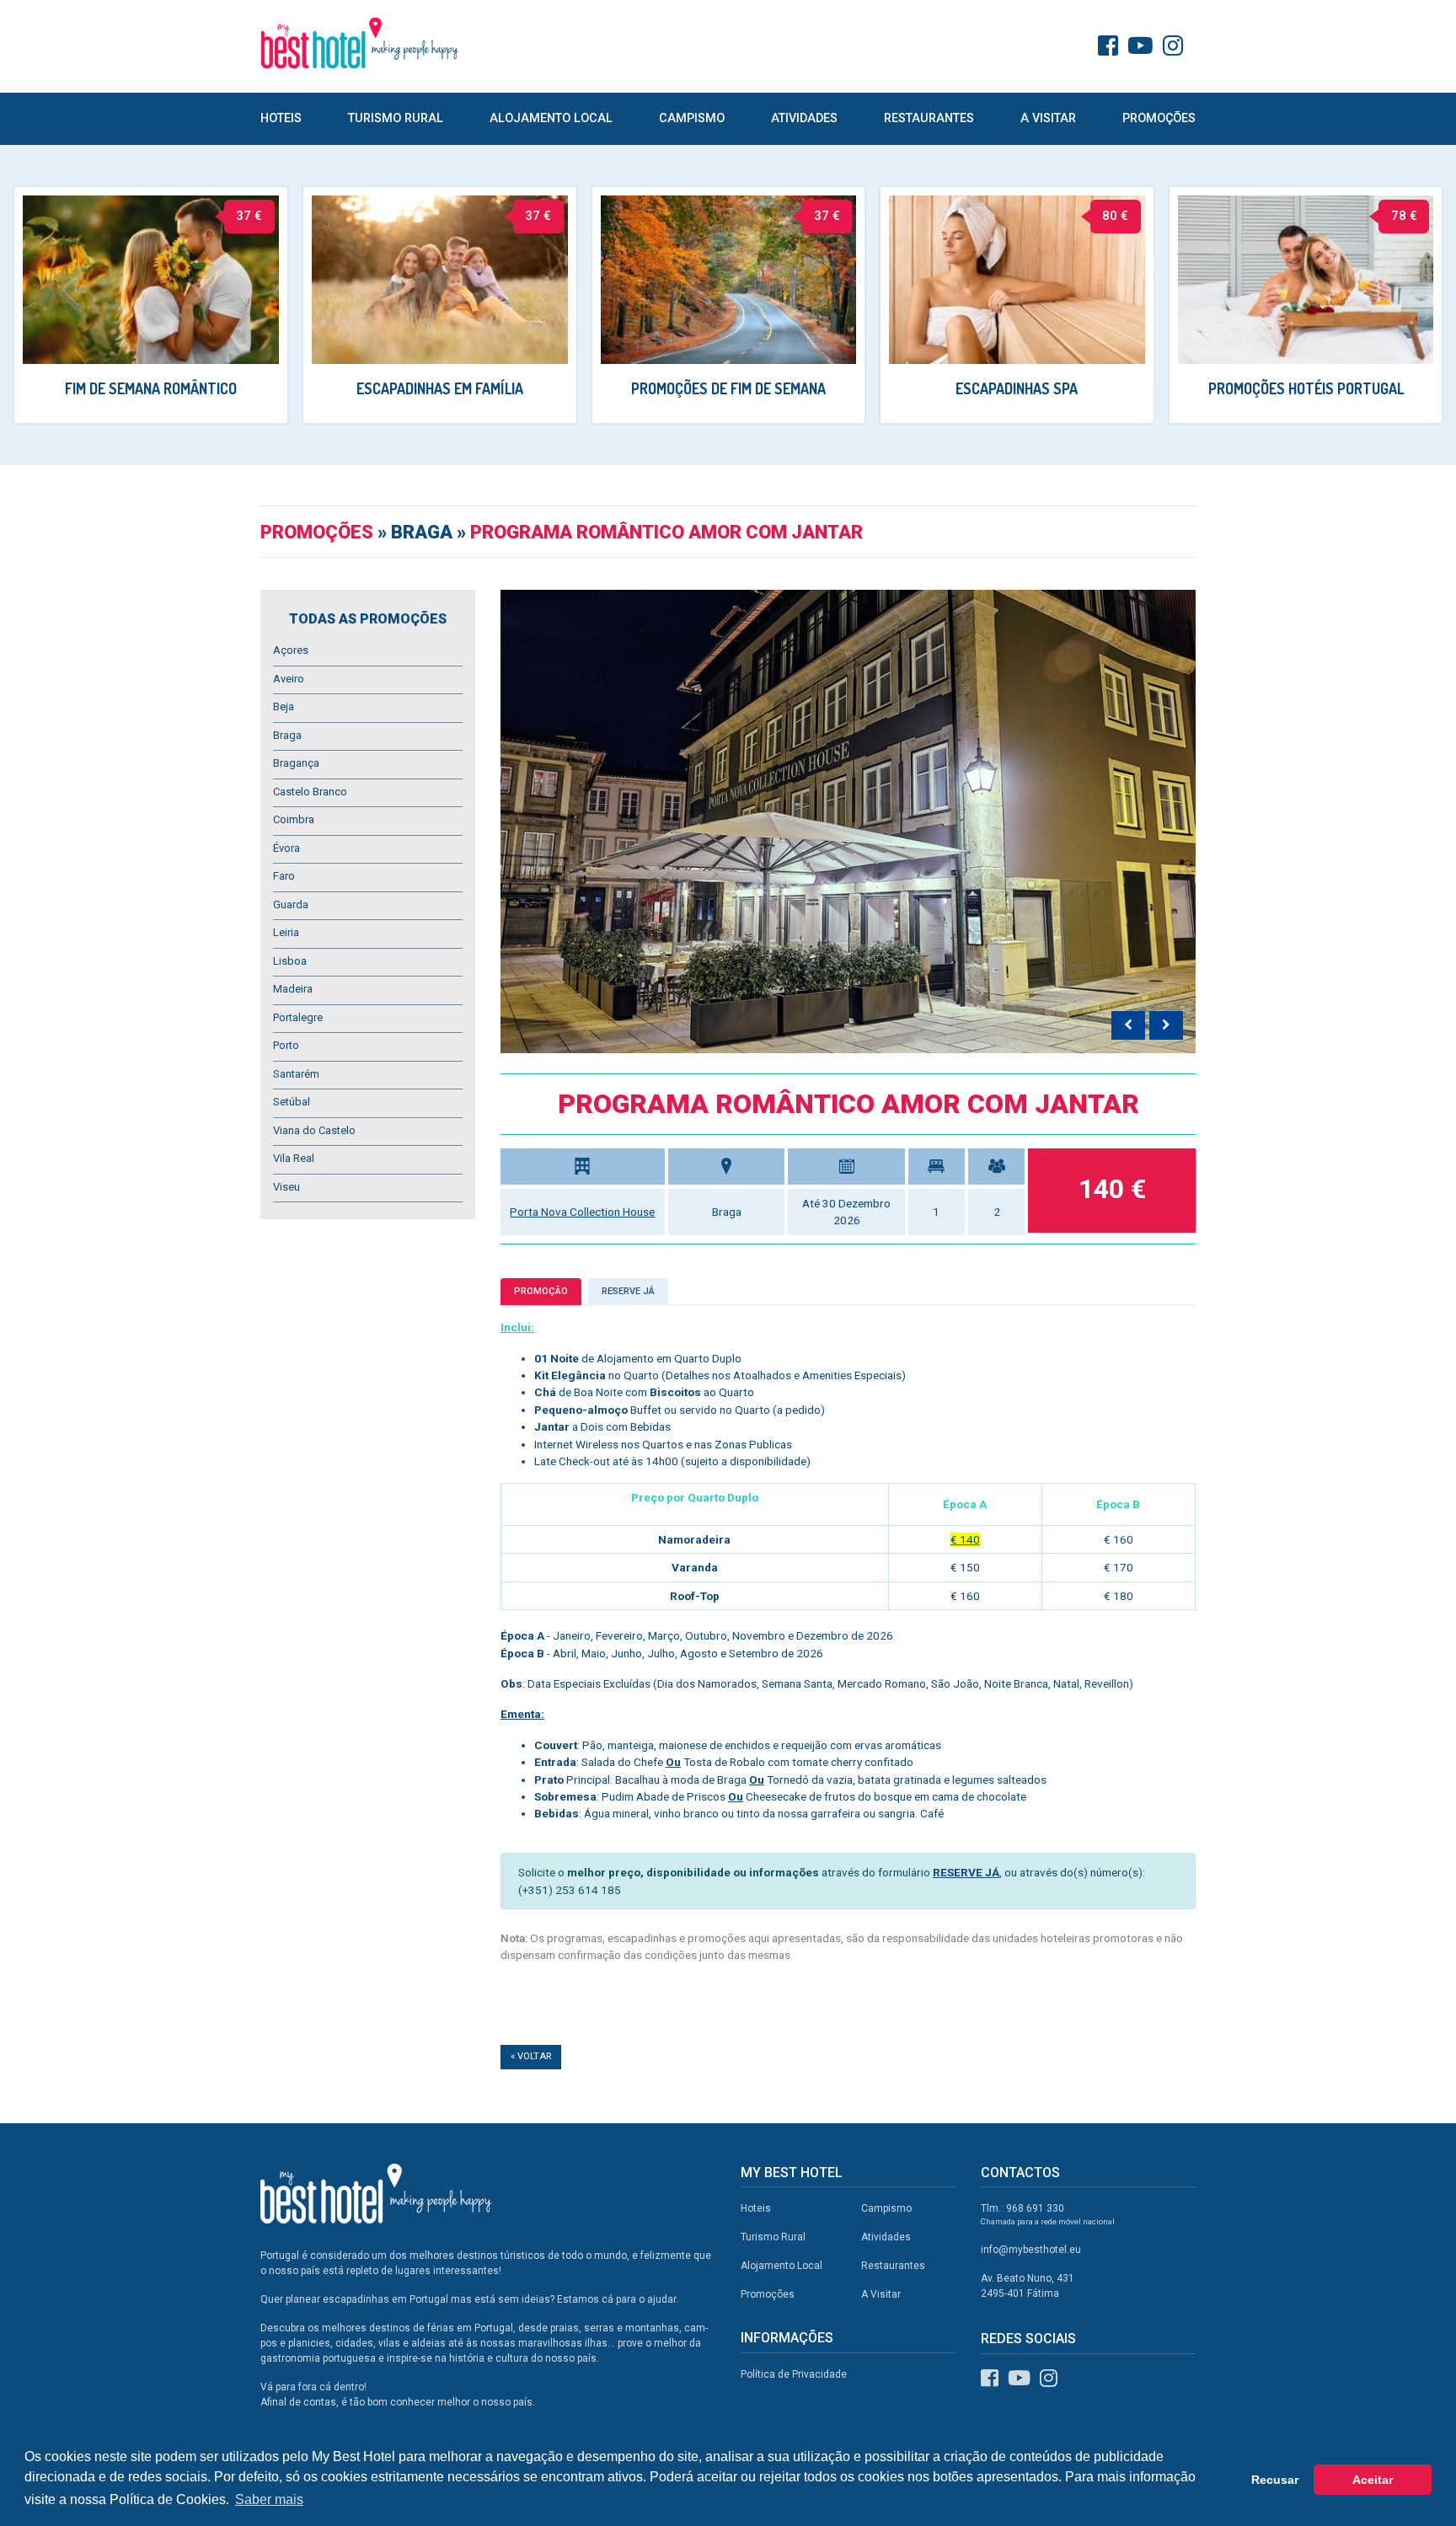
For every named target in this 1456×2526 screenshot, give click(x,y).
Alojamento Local (551, 118)
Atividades (804, 118)
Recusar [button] (1275, 2480)
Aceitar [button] (1373, 2480)
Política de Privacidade (794, 2374)
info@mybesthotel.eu (1031, 2250)
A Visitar (1048, 118)
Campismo (692, 118)
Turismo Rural (396, 118)
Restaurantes (929, 118)
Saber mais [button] (269, 2499)
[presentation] (1128, 1025)
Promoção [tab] (541, 1291)
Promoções (1159, 118)
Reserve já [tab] (628, 1291)
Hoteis (281, 118)
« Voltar (531, 2056)
